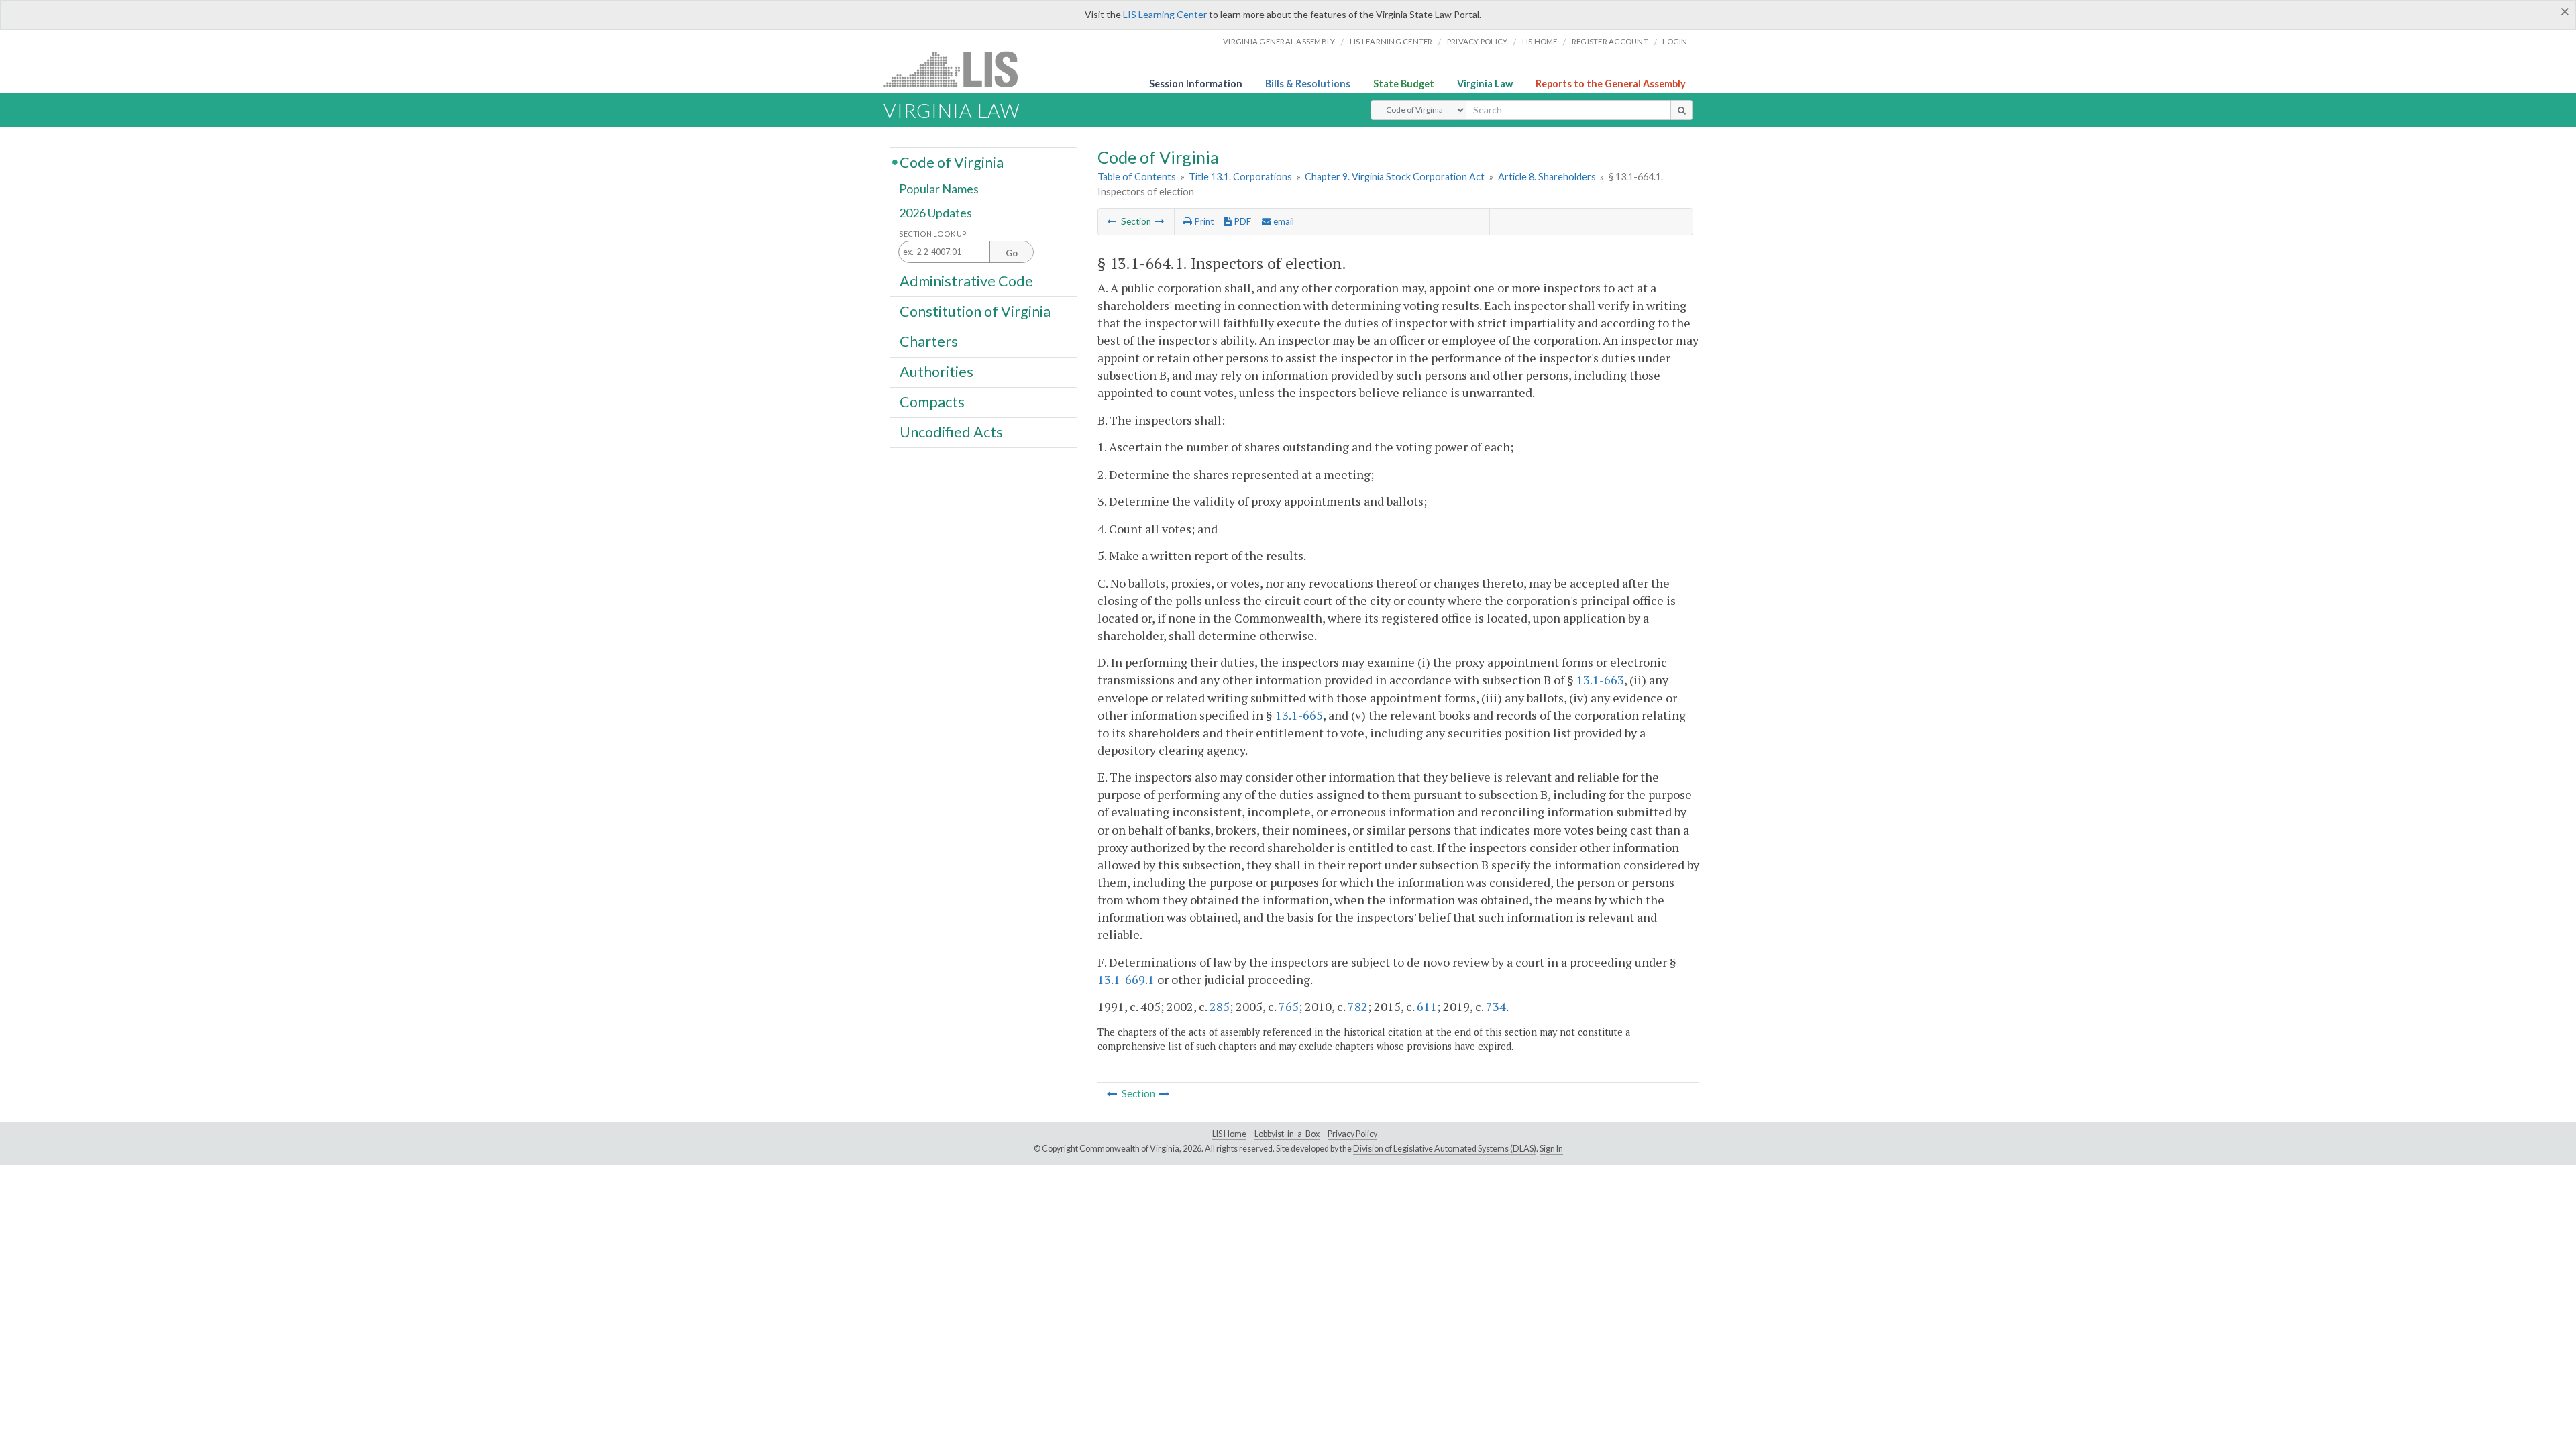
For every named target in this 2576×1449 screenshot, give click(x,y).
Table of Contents (1137, 177)
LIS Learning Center (1165, 14)
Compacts (932, 402)
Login (1675, 41)
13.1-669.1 (1126, 979)
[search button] (1681, 110)
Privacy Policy (1478, 41)
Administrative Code (966, 280)
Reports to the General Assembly (1611, 84)
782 (1358, 1006)
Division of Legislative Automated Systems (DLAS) (1445, 1149)
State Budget (1404, 84)
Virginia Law (1485, 84)
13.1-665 (1299, 715)
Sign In (1551, 1149)
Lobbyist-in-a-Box (1287, 1134)
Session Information (1196, 84)
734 (1496, 1006)
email (1283, 221)
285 (1220, 1006)
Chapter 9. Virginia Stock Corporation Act (1395, 177)
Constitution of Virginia (975, 311)
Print (1203, 221)
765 (1289, 1006)
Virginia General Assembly (1279, 41)
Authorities (936, 372)
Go (1012, 253)
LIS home (1540, 41)
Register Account (1610, 41)
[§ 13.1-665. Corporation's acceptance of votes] (1160, 221)
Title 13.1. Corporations (1240, 177)
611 (1427, 1006)
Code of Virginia (952, 162)
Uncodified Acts (951, 432)
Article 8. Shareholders (1547, 177)
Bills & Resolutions (1308, 84)
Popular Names (939, 189)
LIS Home (1229, 1134)
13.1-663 (1600, 680)
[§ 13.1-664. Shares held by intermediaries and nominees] (1112, 221)
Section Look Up (933, 234)
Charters (929, 341)
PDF (1241, 221)
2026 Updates (935, 213)
